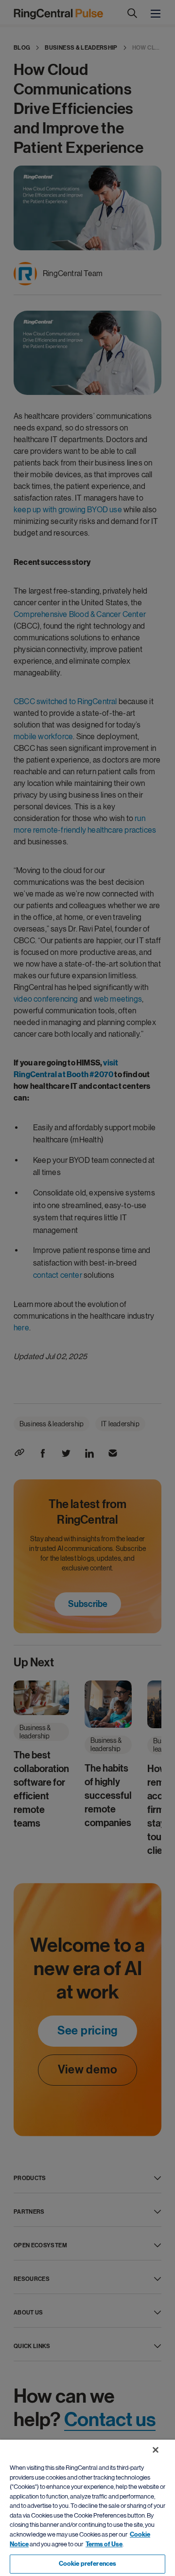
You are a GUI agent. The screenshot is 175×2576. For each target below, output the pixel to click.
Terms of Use (104, 2544)
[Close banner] (156, 2450)
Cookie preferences (87, 2564)
